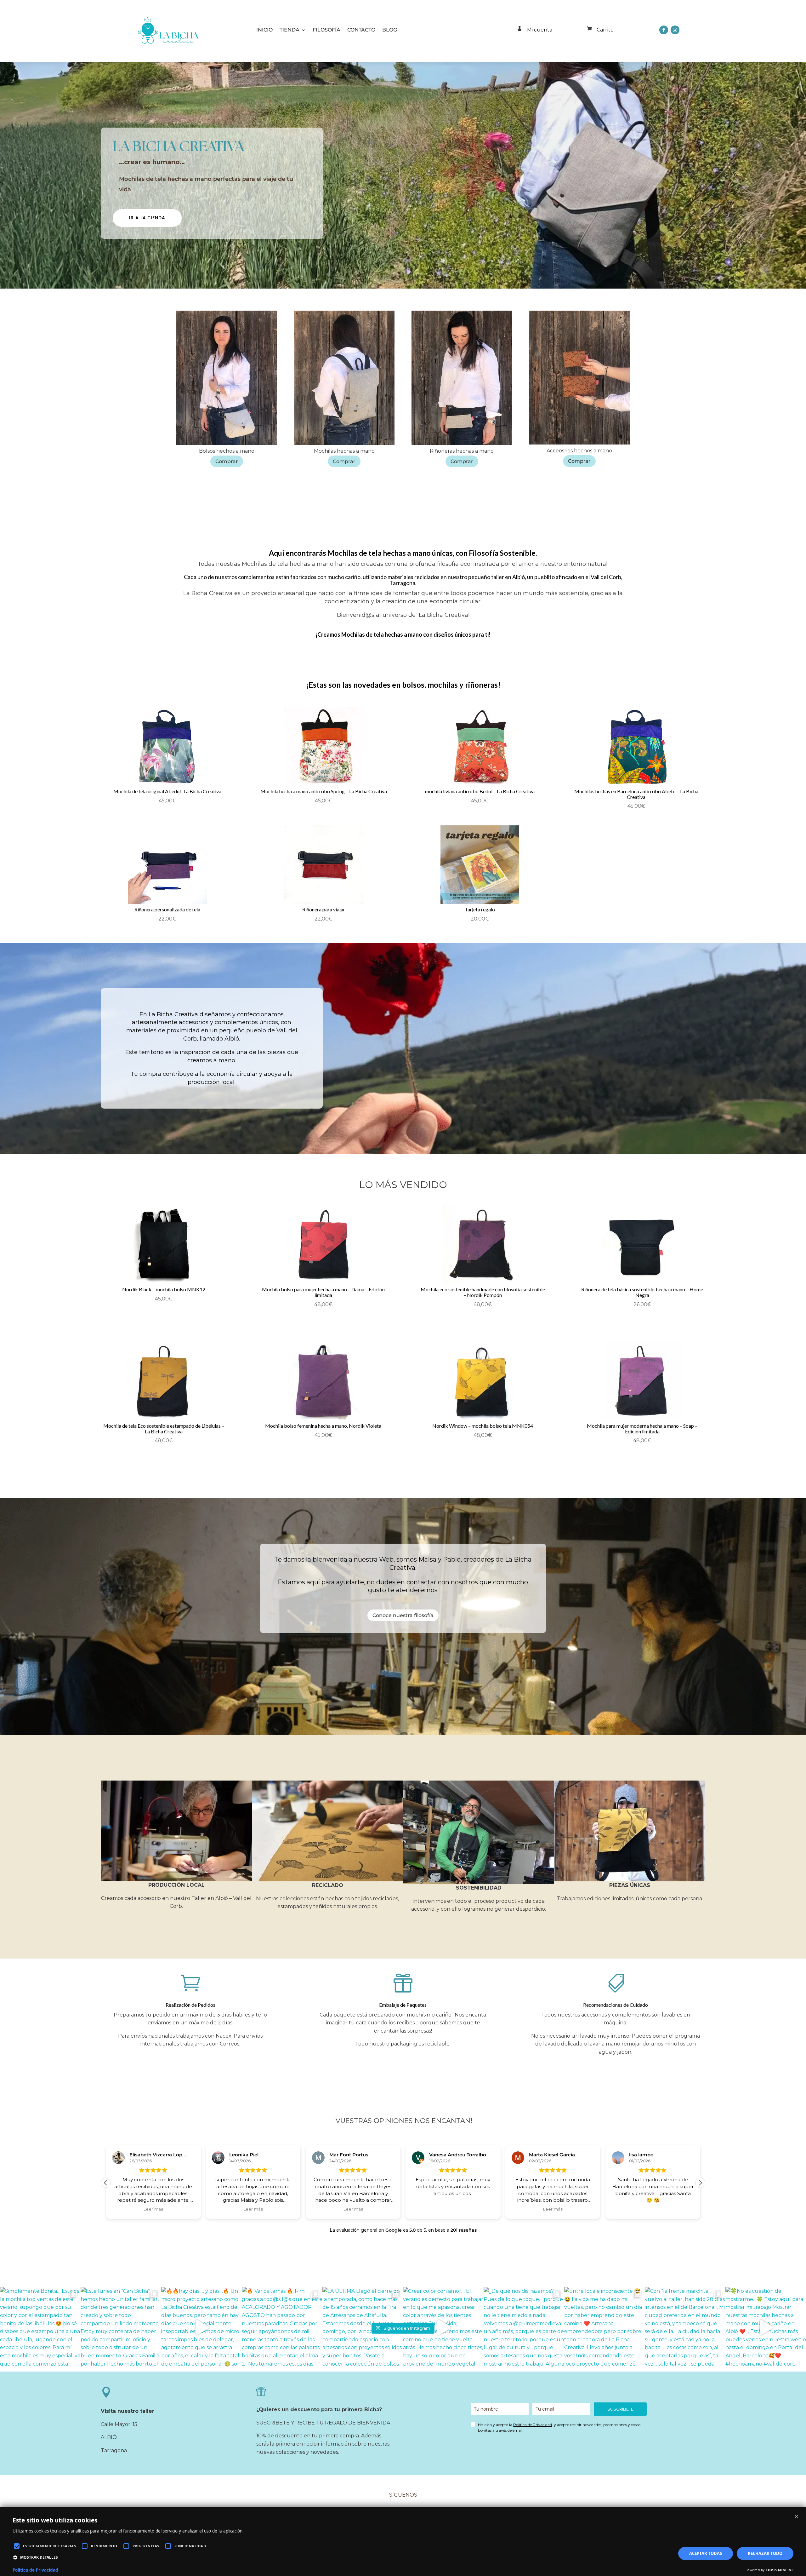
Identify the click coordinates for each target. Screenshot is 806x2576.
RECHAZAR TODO (765, 2553)
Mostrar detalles (39, 2557)
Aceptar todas (706, 2553)
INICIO (264, 30)
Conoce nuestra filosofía (403, 1615)
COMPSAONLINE (780, 2570)
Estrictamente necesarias (49, 2546)
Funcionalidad (190, 2546)
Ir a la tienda (147, 218)
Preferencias (146, 2546)
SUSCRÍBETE (620, 2409)
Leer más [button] (153, 2209)
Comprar (227, 461)
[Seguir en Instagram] (675, 30)
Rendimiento (104, 2546)
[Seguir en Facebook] (664, 30)
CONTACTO (361, 30)
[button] (700, 2183)
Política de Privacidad (533, 2425)
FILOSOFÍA (326, 30)
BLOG (390, 30)
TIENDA (289, 30)
